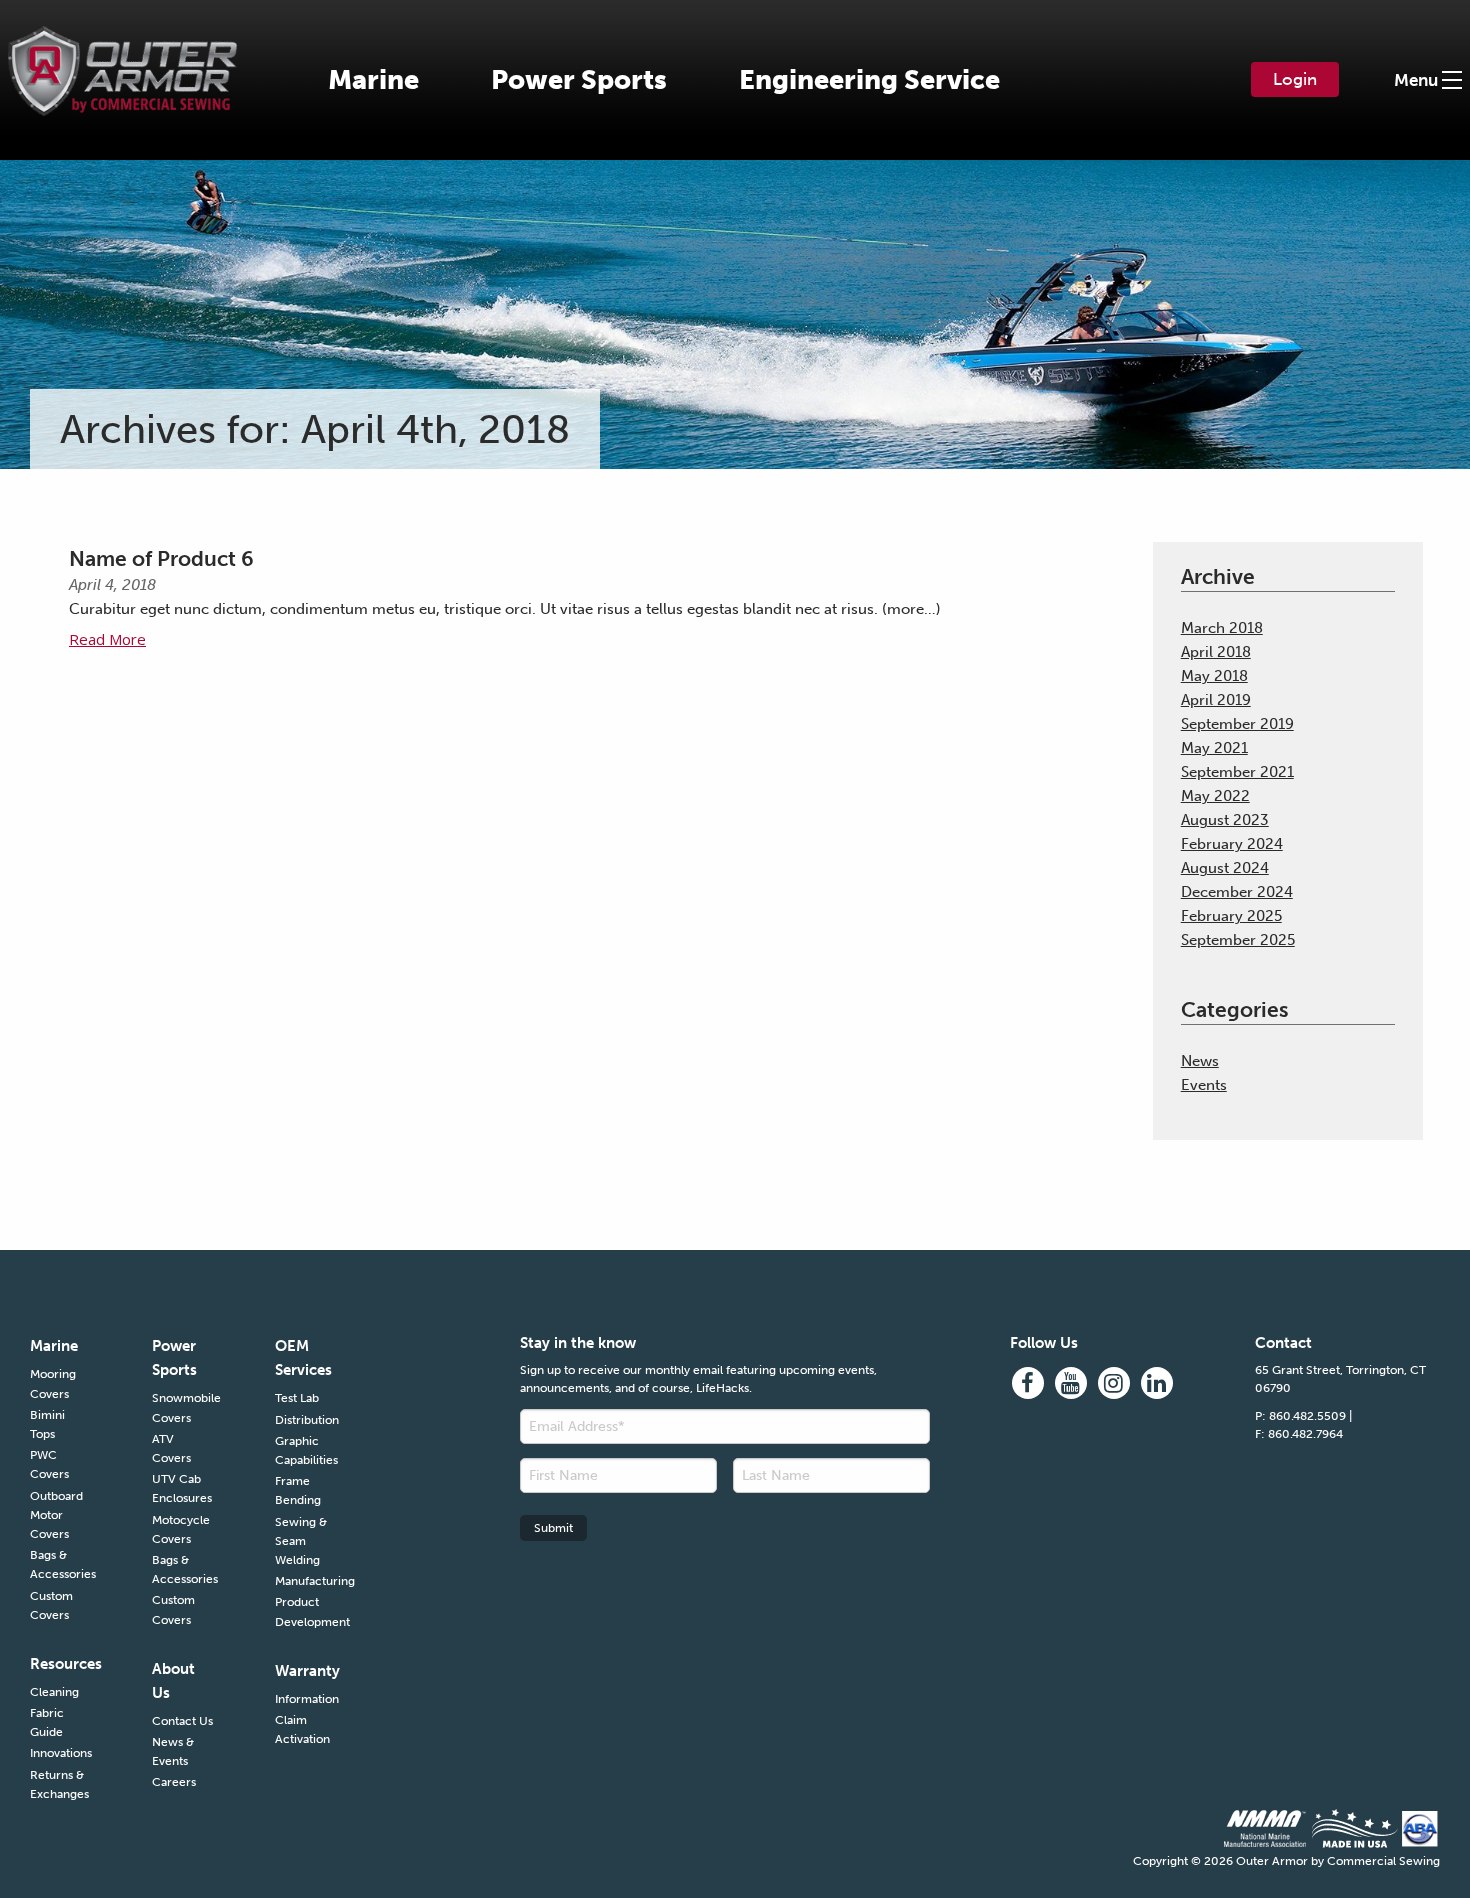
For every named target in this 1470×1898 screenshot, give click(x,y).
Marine (373, 80)
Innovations (61, 1753)
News (1200, 1061)
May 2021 (1214, 748)
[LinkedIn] (1157, 1383)
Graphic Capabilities (306, 1450)
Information (306, 1699)
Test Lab (297, 1398)
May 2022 (1215, 796)
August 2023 (1225, 820)
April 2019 (1216, 700)
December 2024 (1237, 892)
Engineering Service (869, 80)
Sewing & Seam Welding (301, 1541)
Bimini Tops (47, 1424)
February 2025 (1231, 916)
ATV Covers (171, 1448)
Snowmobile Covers (183, 1407)
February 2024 (1232, 844)
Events (1204, 1085)
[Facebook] (1028, 1383)
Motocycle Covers (181, 1529)
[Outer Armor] (122, 57)
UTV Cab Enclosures (182, 1488)
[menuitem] (373, 80)
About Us (173, 1681)
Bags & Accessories (61, 1564)
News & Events (173, 1751)
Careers (174, 1782)
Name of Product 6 (161, 558)
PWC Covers (49, 1464)
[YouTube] (1071, 1383)
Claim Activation (302, 1729)
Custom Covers (51, 1605)
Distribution (306, 1420)
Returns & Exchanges (59, 1784)
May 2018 (1214, 676)
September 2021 (1237, 772)
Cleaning (54, 1692)
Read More (107, 639)
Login (1295, 79)
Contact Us (182, 1721)
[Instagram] (1114, 1383)
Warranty (306, 1671)
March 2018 (1222, 628)
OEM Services (303, 1358)
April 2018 (1216, 652)
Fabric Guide (47, 1722)
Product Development (306, 1611)
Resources (61, 1664)
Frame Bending (298, 1490)
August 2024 (1225, 868)
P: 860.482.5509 (1300, 1416)
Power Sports (579, 80)
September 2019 (1237, 724)
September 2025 (1238, 940)
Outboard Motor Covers (56, 1515)
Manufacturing (306, 1581)
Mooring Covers (53, 1383)
